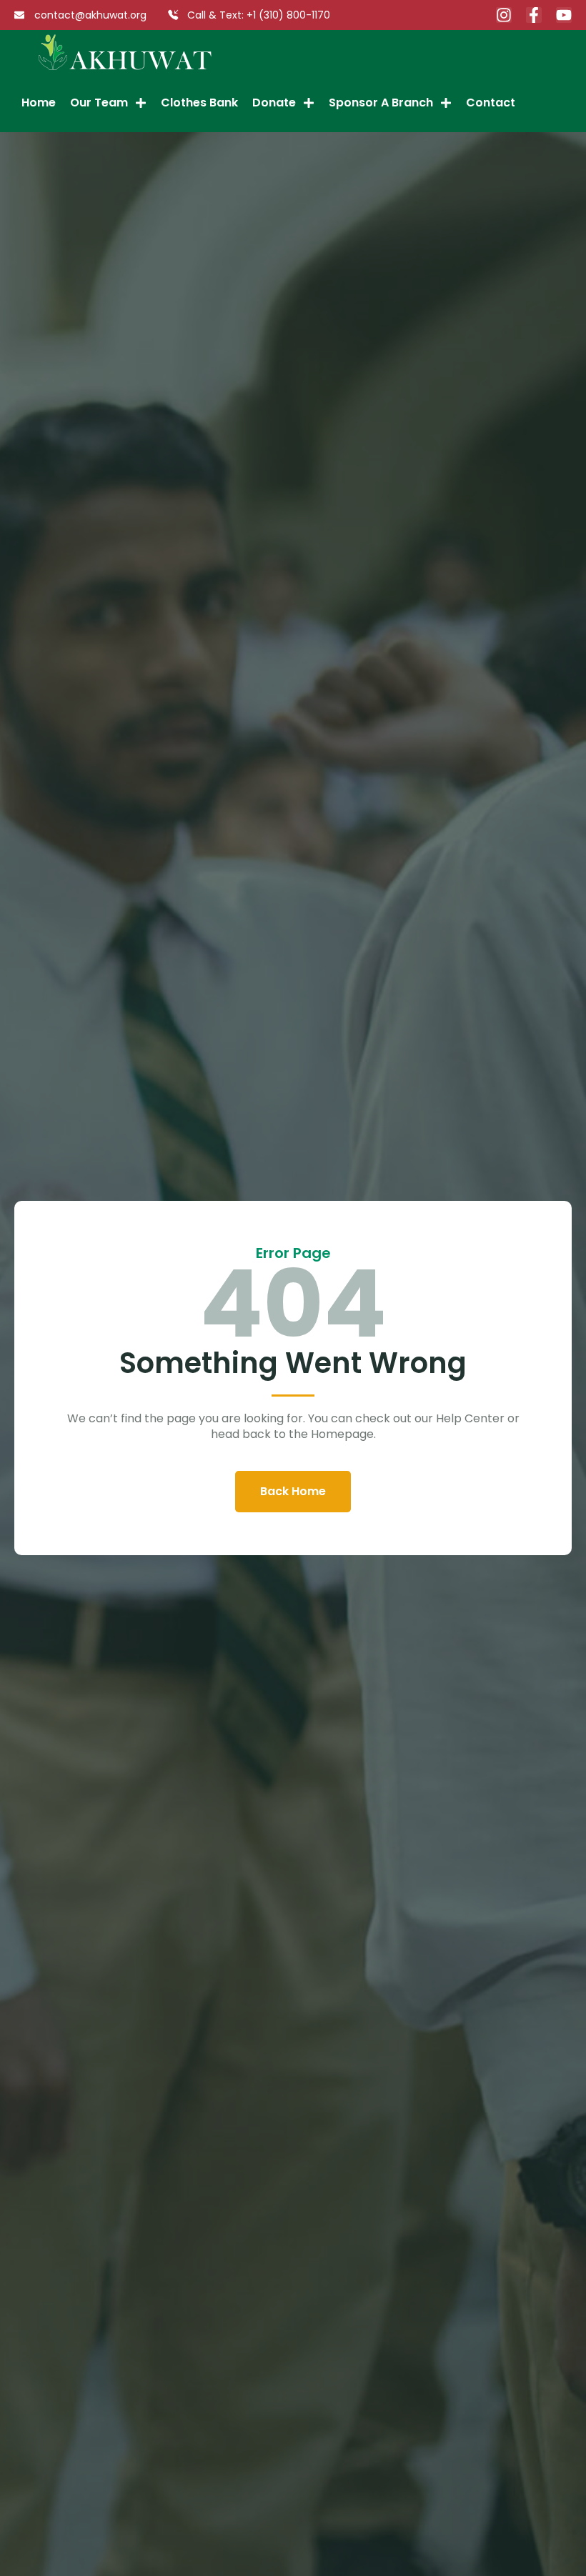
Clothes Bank (199, 103)
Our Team (99, 103)
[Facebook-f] (534, 15)
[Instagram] (504, 15)
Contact (491, 103)
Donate (274, 103)
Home (39, 103)
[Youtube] (564, 15)
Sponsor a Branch (381, 103)
